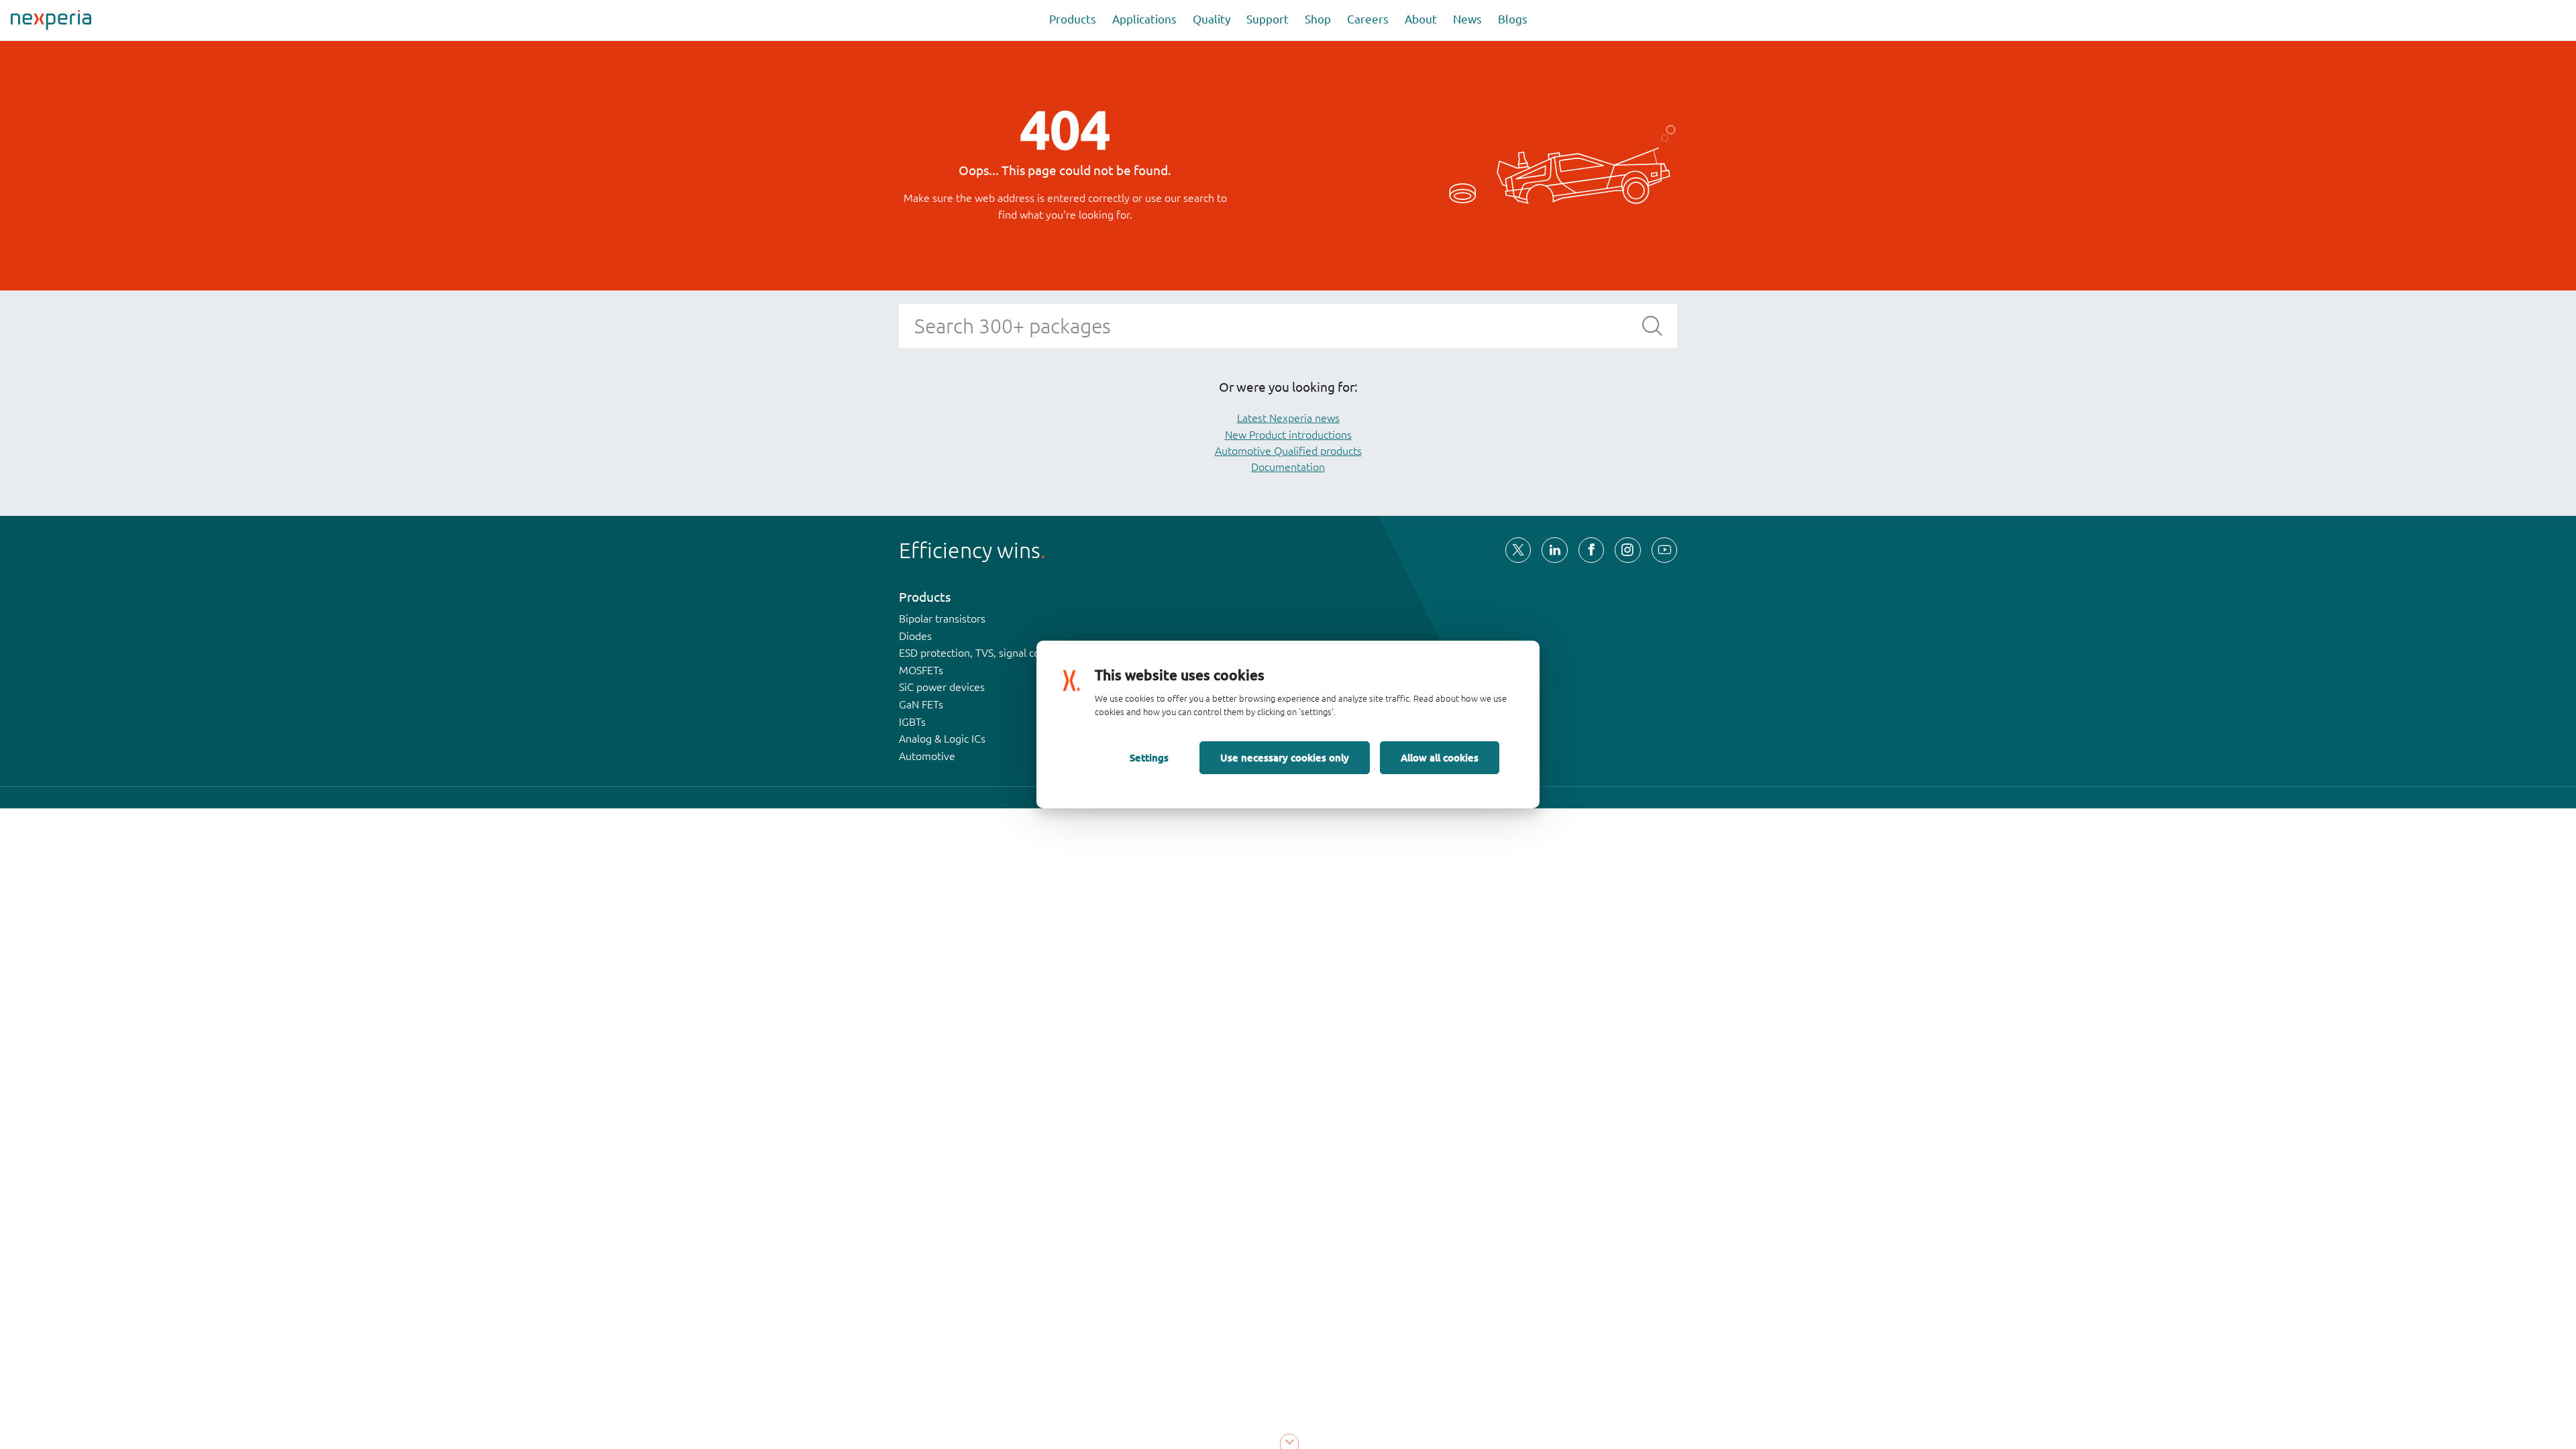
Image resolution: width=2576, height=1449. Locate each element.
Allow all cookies (1440, 757)
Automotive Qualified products (1288, 451)
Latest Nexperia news (1288, 418)
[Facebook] (1591, 550)
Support (1268, 19)
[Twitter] (1518, 550)
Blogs (1513, 19)
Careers (1368, 19)
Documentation (1288, 467)
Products (1073, 19)
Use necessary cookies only (1285, 757)
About (1421, 19)
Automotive (927, 756)
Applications (1144, 19)
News (1467, 19)
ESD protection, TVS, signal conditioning (994, 653)
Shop (1318, 19)
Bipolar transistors (942, 619)
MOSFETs (921, 670)
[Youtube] (1664, 550)
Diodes (915, 636)
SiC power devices (942, 687)
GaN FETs (921, 704)
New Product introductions (1288, 435)
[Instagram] (1627, 550)
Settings (1149, 757)
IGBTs (912, 722)
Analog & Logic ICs (942, 739)
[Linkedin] (1554, 550)
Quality (1212, 19)
